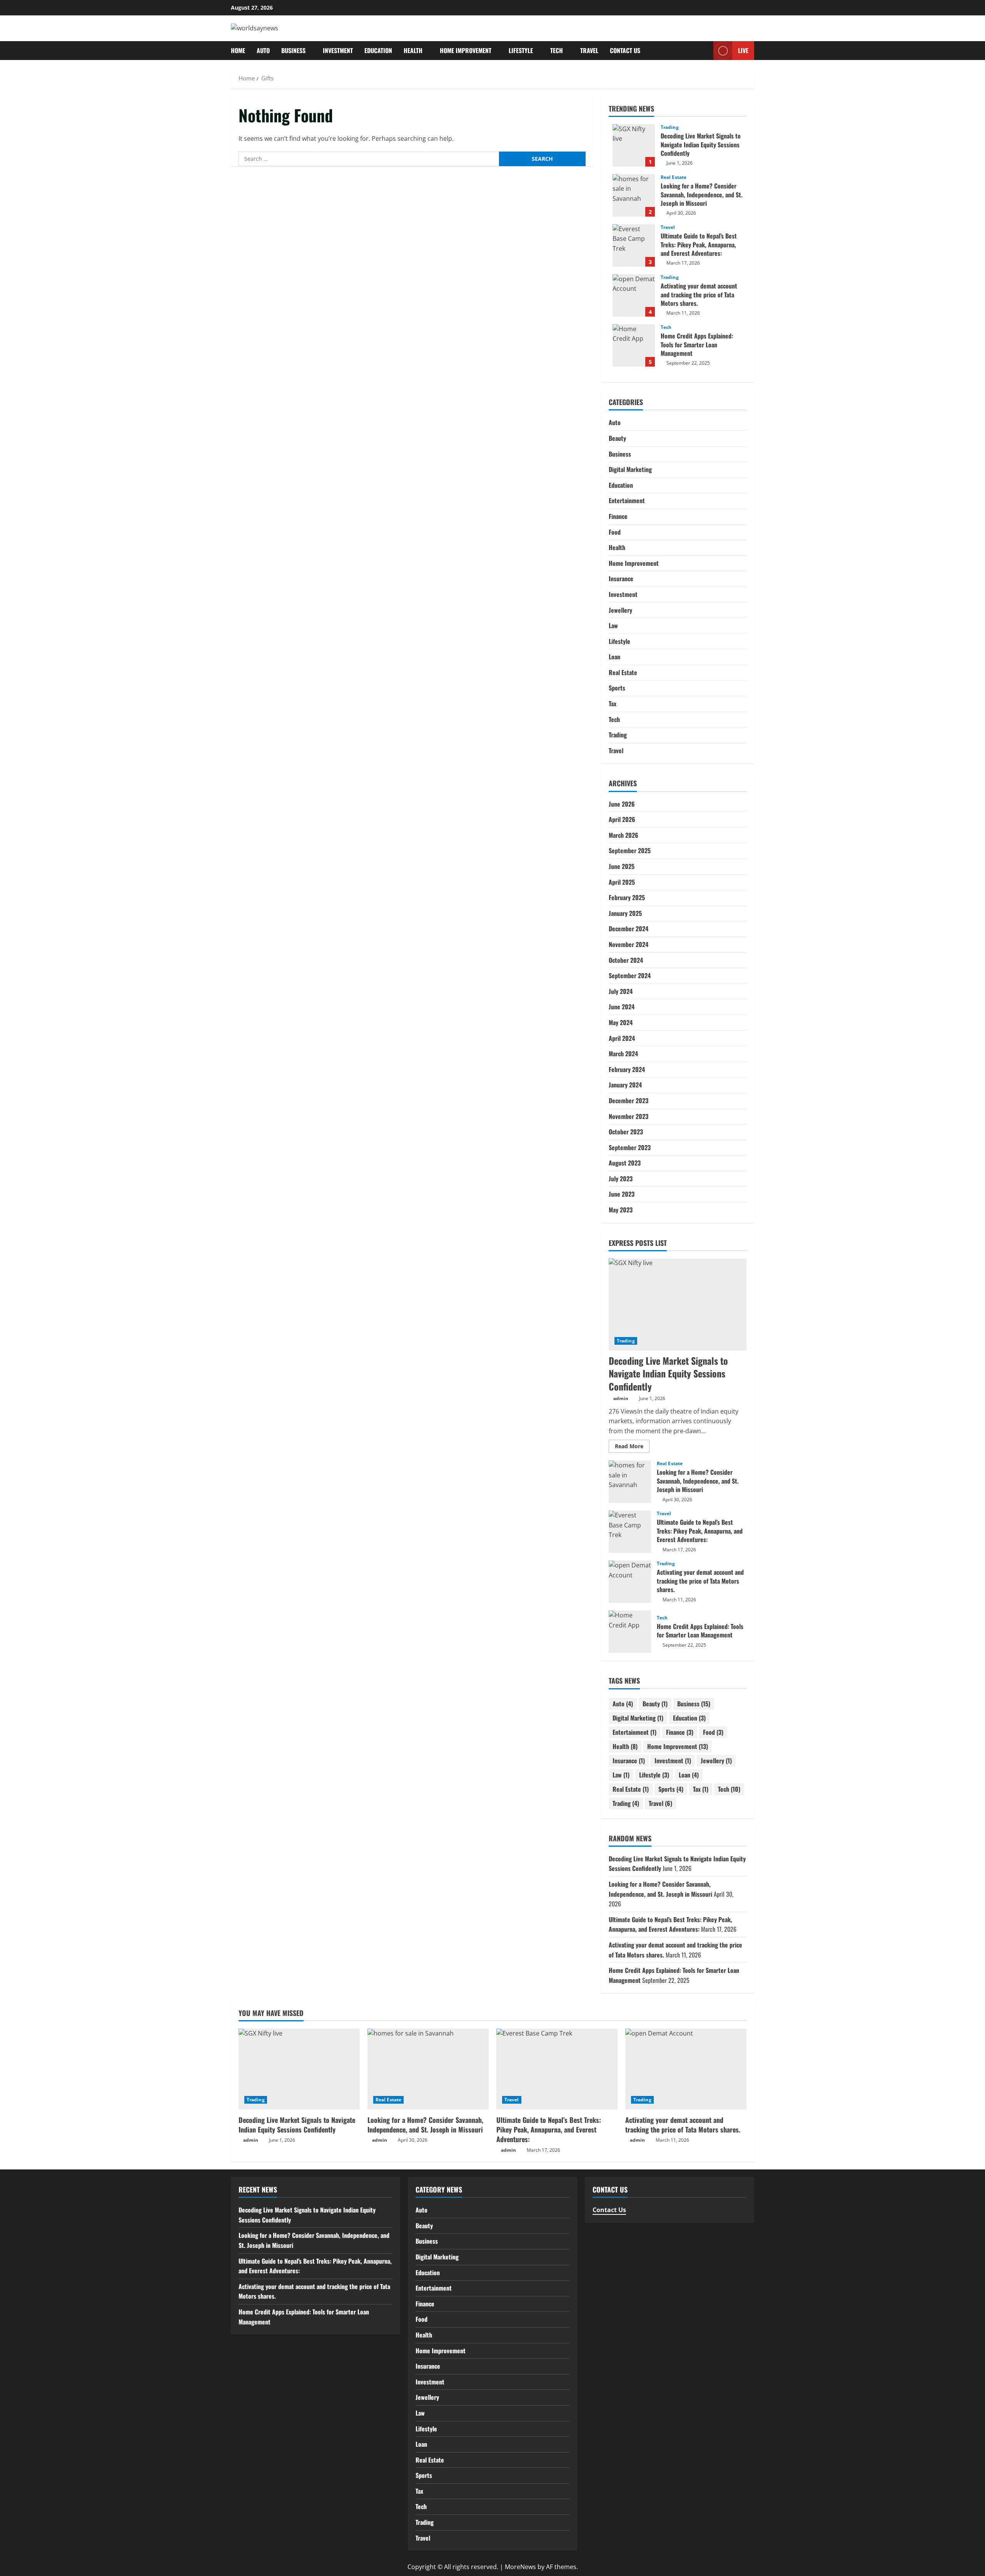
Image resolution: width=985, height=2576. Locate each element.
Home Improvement (466, 50)
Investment (338, 50)
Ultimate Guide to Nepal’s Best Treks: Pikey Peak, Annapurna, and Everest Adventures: (634, 245)
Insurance (621, 579)
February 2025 (627, 897)
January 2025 (625, 913)
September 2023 (630, 1147)
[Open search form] (705, 51)
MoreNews (520, 2567)
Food (615, 532)
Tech (557, 50)
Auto (263, 50)
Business (293, 50)
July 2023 (621, 1178)
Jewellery (620, 610)
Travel (589, 50)
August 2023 (625, 1163)
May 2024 (621, 1022)
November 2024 (629, 944)
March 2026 (624, 835)
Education (378, 50)
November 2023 (629, 1116)
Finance (618, 516)
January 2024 (625, 1085)
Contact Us (625, 50)
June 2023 (622, 1194)
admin (621, 1398)
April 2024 (622, 1038)
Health (413, 50)
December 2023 (629, 1100)
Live (743, 50)
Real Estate (674, 177)
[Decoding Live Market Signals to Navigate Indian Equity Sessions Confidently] (678, 1304)
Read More (632, 1447)
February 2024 (627, 1069)
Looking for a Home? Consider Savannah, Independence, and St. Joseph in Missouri (634, 195)
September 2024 (630, 975)
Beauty (617, 438)
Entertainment (627, 500)
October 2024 (626, 960)
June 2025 (622, 866)
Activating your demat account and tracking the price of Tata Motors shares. (634, 295)
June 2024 (622, 1007)
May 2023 (621, 1210)
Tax (613, 704)
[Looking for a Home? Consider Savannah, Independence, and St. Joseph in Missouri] (428, 2069)
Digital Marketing (630, 469)
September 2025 (630, 850)
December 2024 (629, 929)
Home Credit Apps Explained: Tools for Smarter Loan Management (634, 345)
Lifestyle (521, 50)
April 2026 (622, 819)
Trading (670, 127)
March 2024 (623, 1054)
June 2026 (622, 804)
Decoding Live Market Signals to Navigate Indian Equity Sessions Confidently (634, 145)
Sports (617, 688)
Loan (614, 657)
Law (613, 625)
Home (238, 50)
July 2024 (621, 991)
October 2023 (626, 1132)
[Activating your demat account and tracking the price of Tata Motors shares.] (686, 2069)
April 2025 (622, 882)
